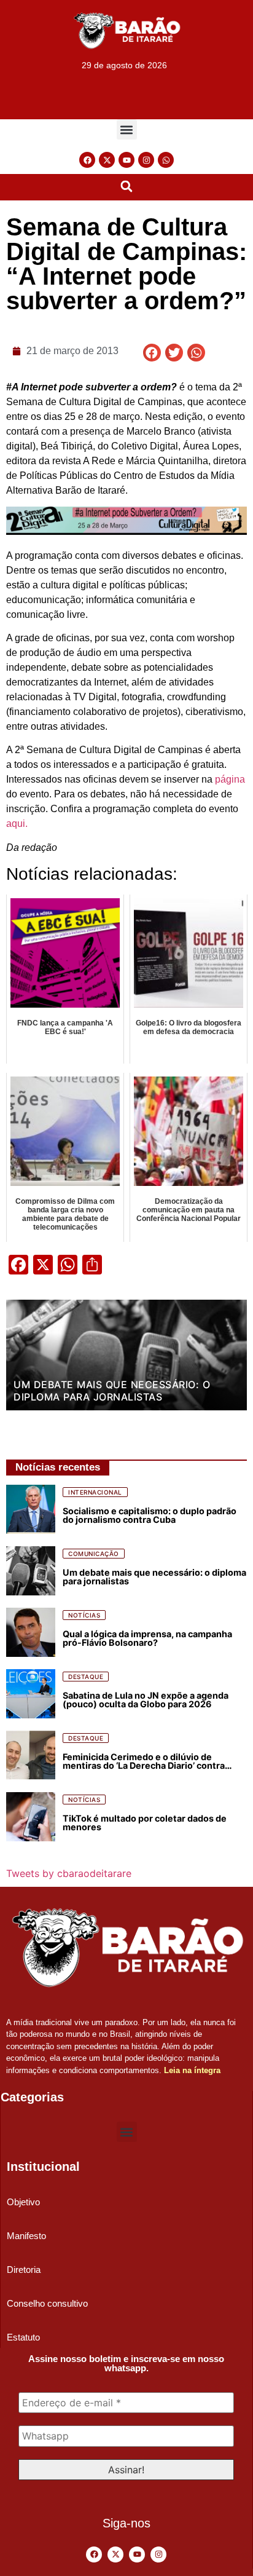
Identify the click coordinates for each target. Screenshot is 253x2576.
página (230, 779)
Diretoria (24, 2270)
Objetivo (23, 2202)
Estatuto (23, 2337)
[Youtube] (126, 160)
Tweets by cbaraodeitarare (69, 1873)
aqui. (17, 824)
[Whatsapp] (166, 160)
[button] (127, 129)
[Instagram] (146, 160)
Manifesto (26, 2236)
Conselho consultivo (47, 2303)
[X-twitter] (107, 160)
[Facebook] (87, 160)
